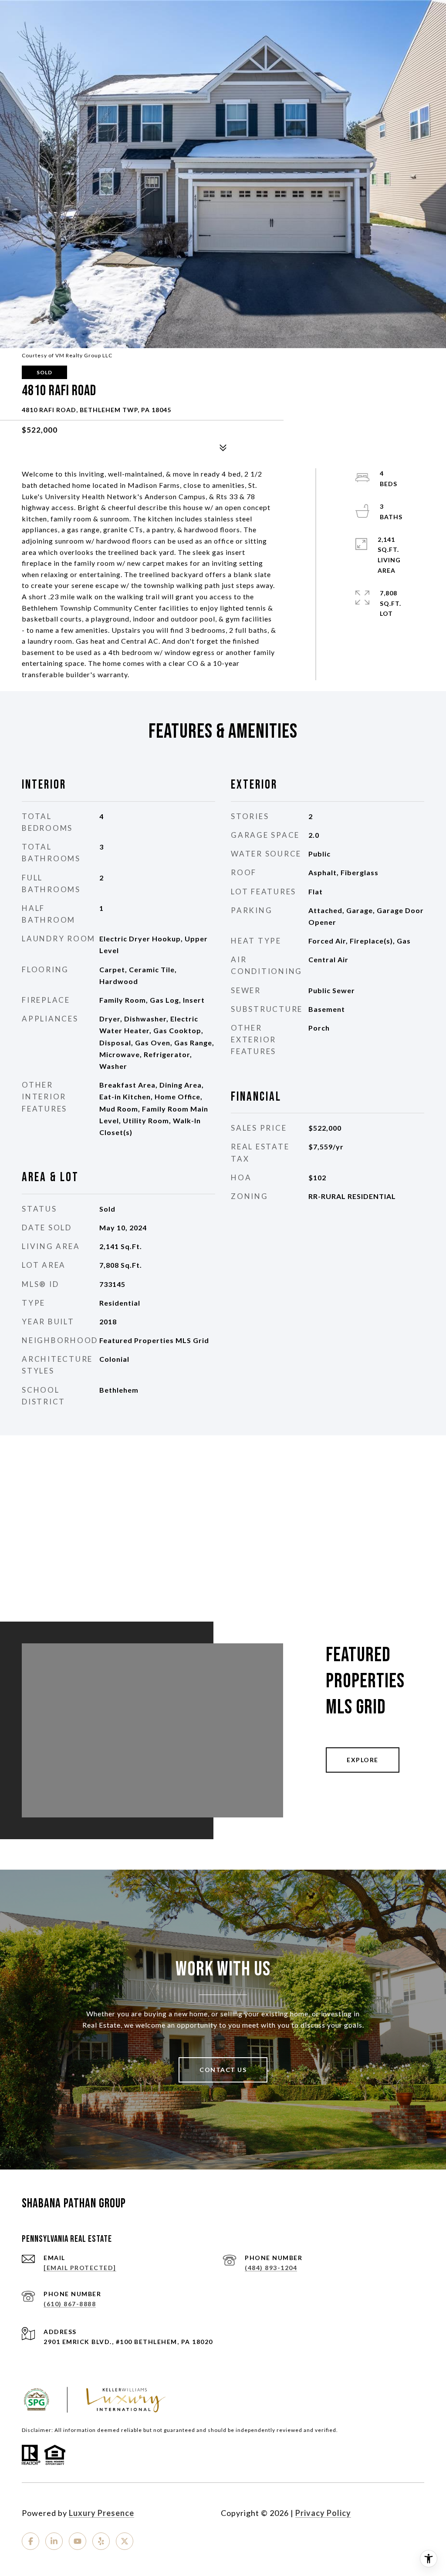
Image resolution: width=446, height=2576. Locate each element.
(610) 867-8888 (70, 2304)
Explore (363, 1760)
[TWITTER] (125, 2541)
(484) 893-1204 (271, 2268)
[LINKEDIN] (54, 2541)
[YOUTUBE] (78, 2541)
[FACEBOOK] (30, 2541)
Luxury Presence (101, 2513)
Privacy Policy (323, 2513)
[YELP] (101, 2541)
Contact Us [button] (223, 2070)
